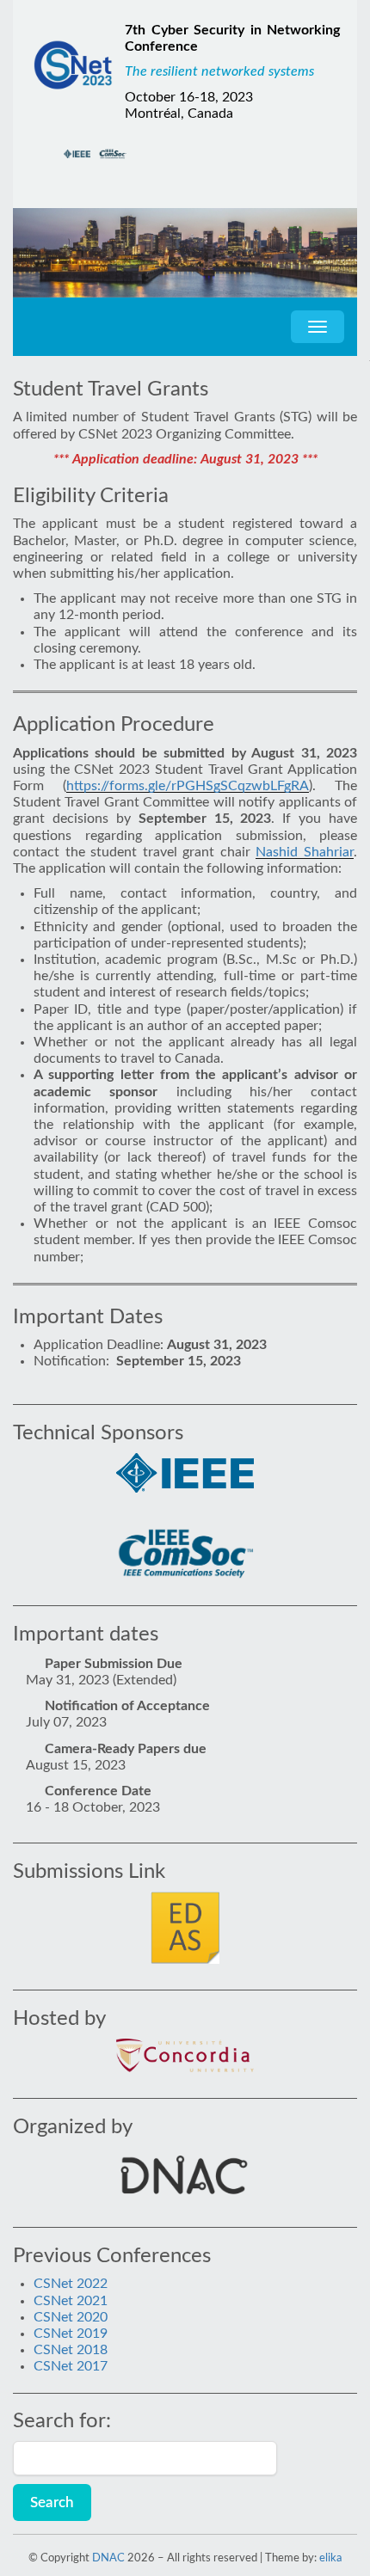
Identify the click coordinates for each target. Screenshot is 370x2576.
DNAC (108, 2558)
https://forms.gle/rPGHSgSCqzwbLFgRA (188, 786)
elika (330, 2558)
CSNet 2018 (71, 2350)
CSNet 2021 (71, 2301)
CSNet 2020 (71, 2317)
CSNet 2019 (71, 2334)
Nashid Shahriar (305, 852)
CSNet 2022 (71, 2284)
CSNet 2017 (71, 2366)
